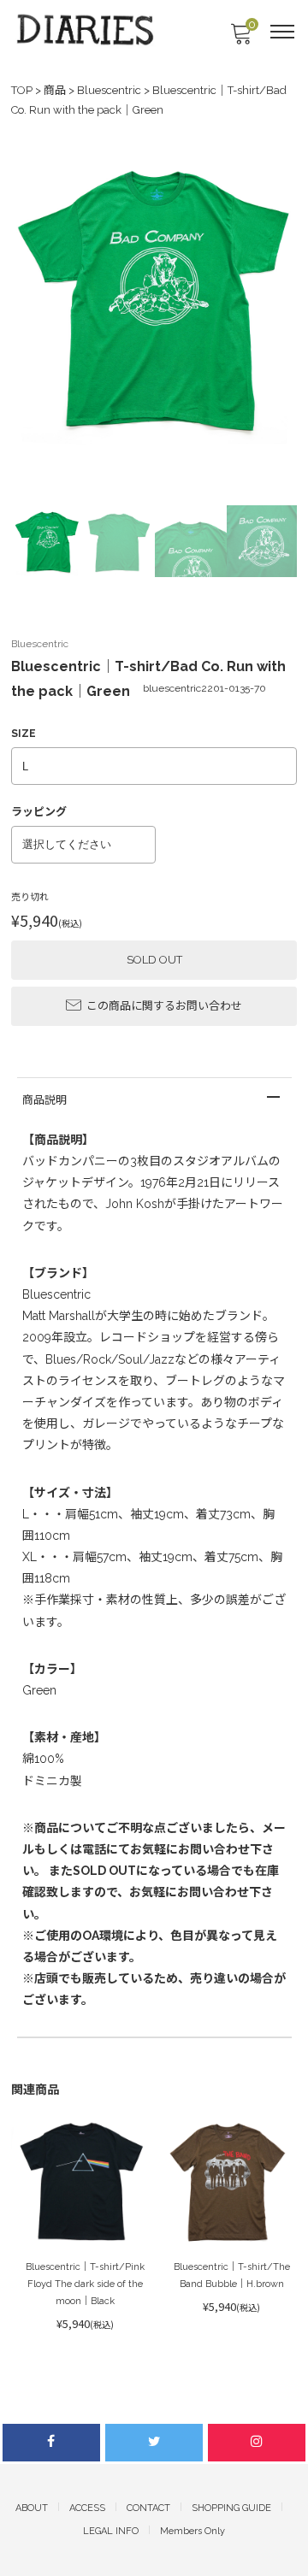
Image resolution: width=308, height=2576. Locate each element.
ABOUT (32, 2508)
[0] (240, 39)
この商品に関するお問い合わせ (164, 1006)
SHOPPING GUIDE (231, 2508)
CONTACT (148, 2508)
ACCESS (87, 2508)
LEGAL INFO (111, 2531)
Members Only (192, 2531)
